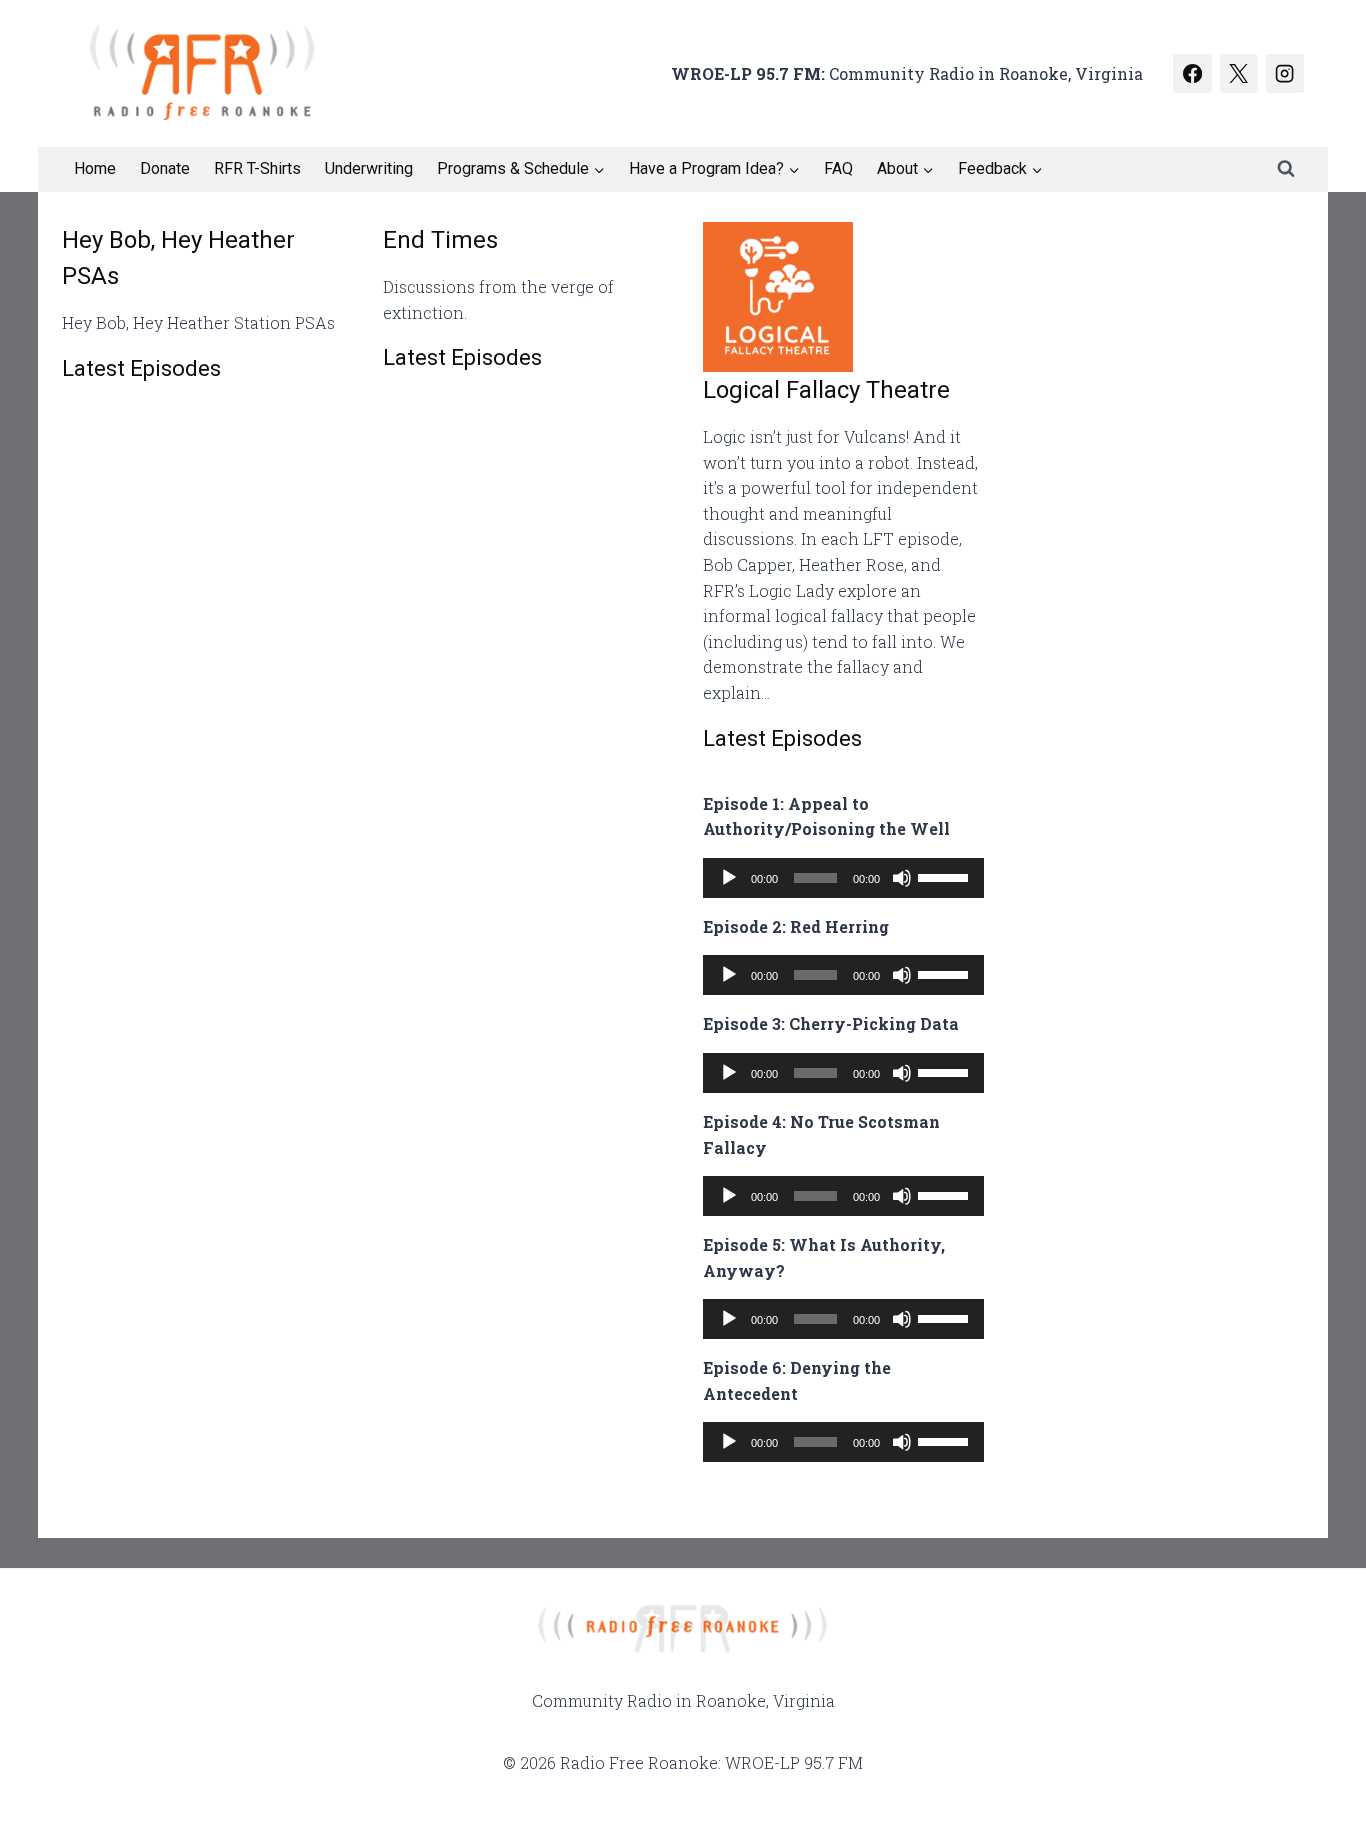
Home (95, 168)
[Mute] (902, 878)
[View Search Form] (1286, 169)
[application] (843, 878)
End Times (440, 240)
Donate (165, 168)
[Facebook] (1192, 73)
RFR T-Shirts (257, 168)
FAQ (838, 168)
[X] (1239, 73)
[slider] (946, 876)
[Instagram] (1285, 73)
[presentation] (843, 297)
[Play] (729, 878)
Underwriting (369, 168)
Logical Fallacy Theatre (826, 390)
